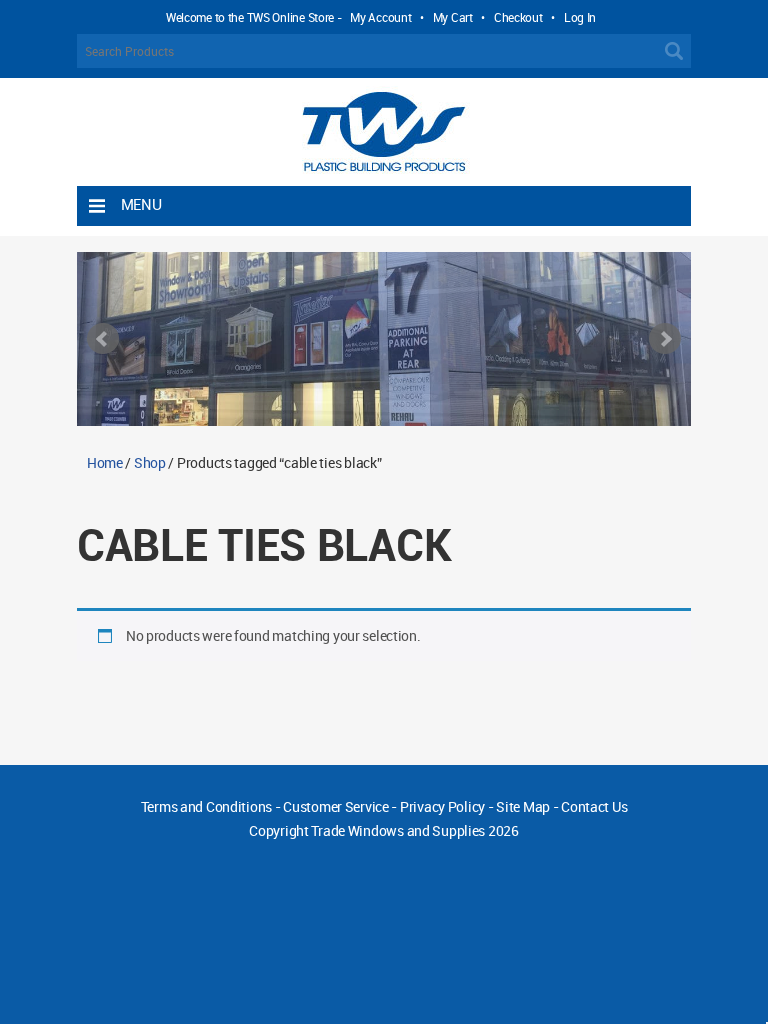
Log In (580, 17)
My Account (380, 17)
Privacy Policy (442, 806)
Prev (103, 339)
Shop (150, 462)
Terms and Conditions (206, 806)
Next (665, 339)
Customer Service (336, 806)
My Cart (453, 17)
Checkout (518, 17)
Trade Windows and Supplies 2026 (414, 830)
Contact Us (594, 806)
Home (105, 462)
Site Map (523, 806)
